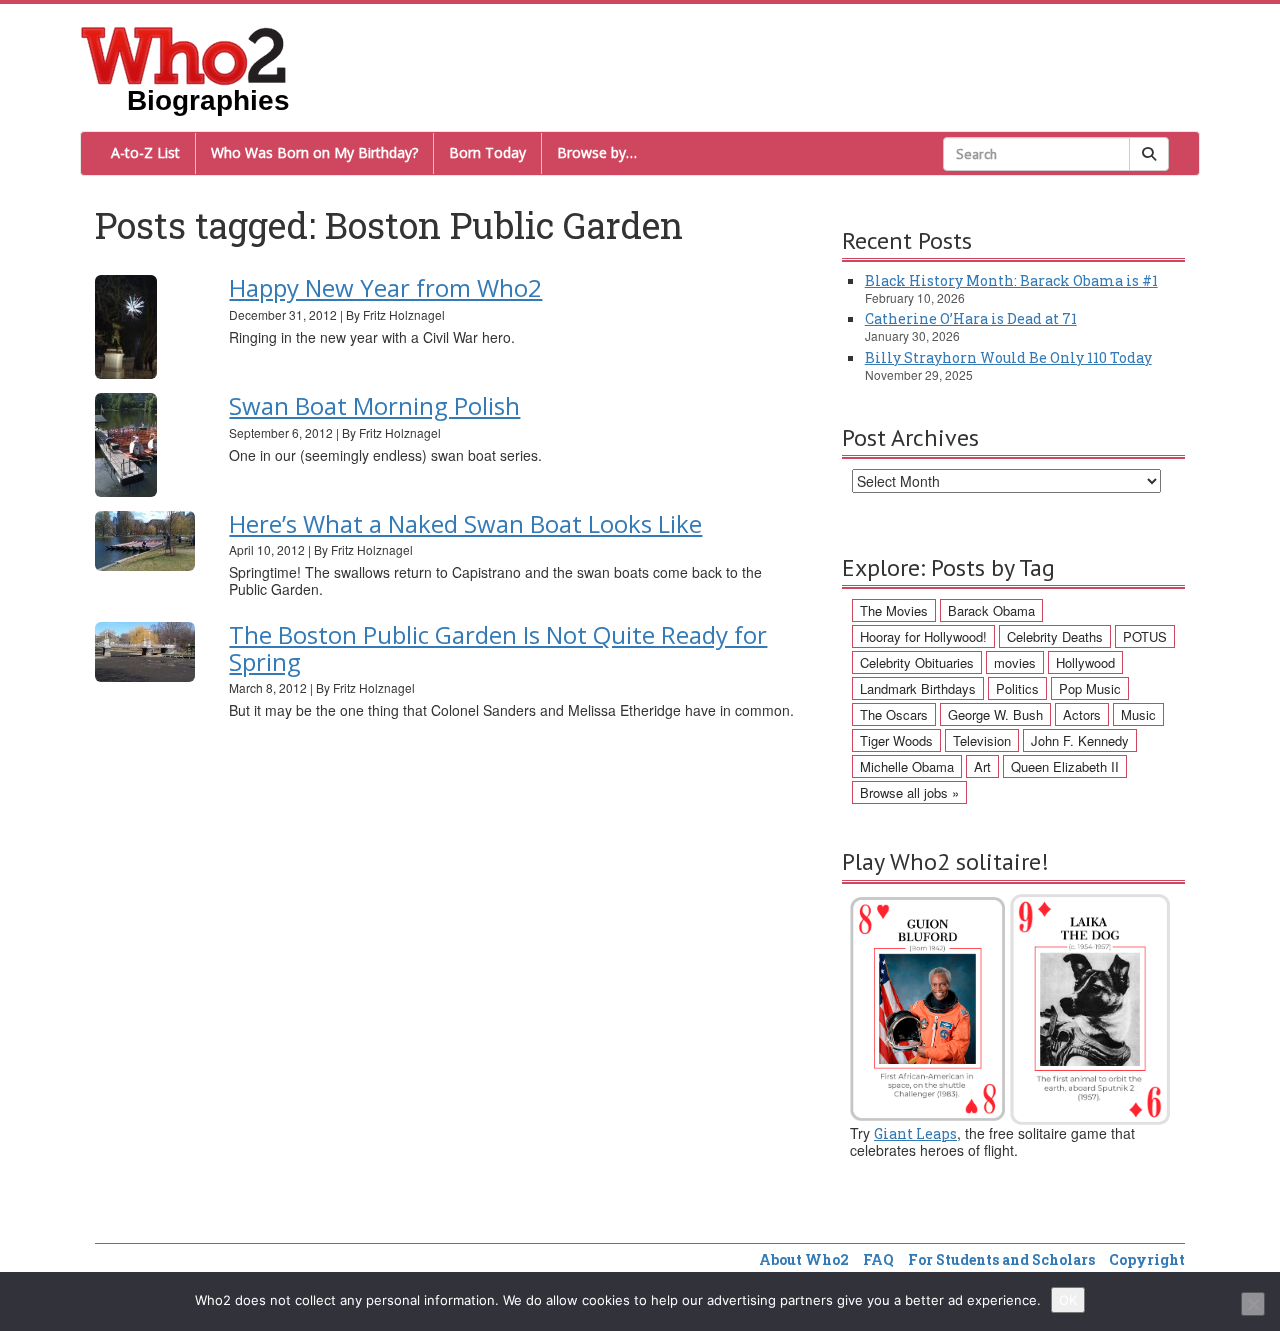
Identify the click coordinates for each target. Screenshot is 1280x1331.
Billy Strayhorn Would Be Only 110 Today (1008, 357)
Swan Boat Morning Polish (374, 405)
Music (1138, 714)
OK (1068, 1300)
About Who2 (804, 1259)
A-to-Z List (145, 152)
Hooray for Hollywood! (923, 636)
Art (982, 766)
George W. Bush (995, 714)
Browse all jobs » (909, 792)
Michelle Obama (907, 766)
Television (982, 740)
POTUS (1145, 636)
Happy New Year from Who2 (385, 287)
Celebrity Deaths (1055, 636)
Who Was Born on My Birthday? (314, 152)
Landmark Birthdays (918, 688)
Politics (1017, 688)
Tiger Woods (896, 740)
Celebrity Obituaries (917, 662)
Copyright (1147, 1259)
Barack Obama (991, 610)
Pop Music (1090, 688)
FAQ (878, 1259)
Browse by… (597, 152)
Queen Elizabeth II (1065, 766)
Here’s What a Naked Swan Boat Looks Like (465, 523)
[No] (1253, 1304)
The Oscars (894, 714)
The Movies (894, 610)
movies (1015, 662)
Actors (1082, 714)
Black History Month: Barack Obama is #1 (1011, 280)
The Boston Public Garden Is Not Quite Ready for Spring (498, 647)
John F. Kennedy (1080, 740)
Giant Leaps (915, 1133)
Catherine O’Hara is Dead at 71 (971, 318)
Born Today (487, 152)
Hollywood (1085, 662)
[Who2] (184, 54)
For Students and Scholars (1001, 1259)
